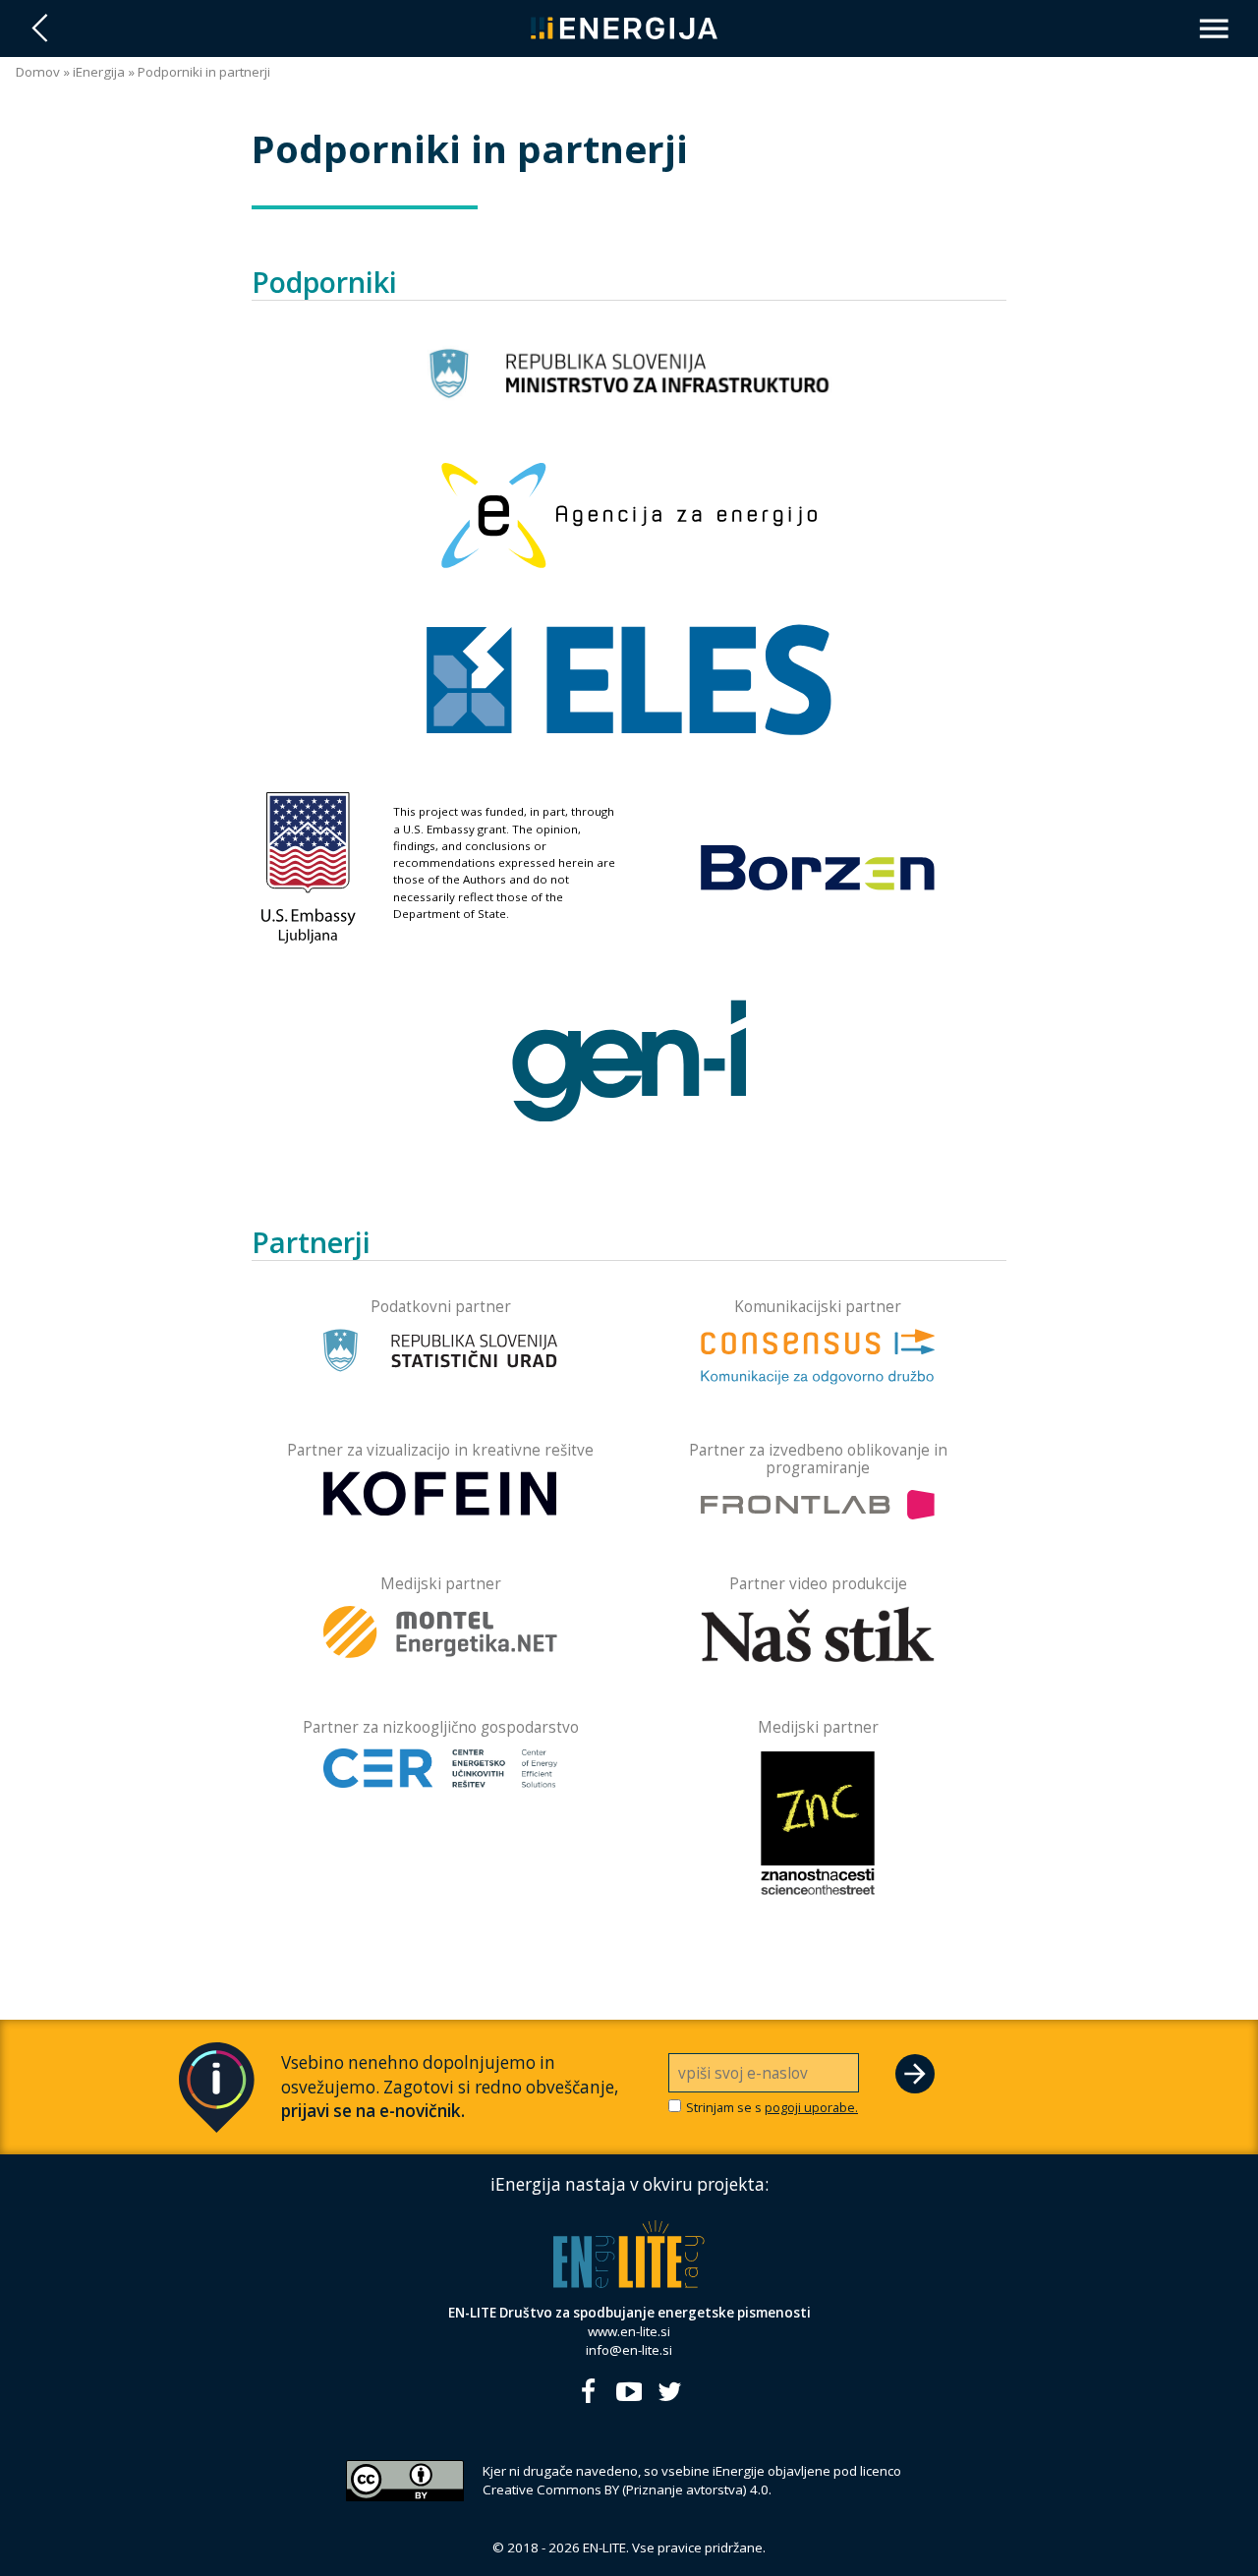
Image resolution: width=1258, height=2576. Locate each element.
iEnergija (99, 72)
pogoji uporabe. (811, 2107)
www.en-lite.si (629, 2331)
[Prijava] (915, 2074)
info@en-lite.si (629, 2350)
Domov (38, 72)
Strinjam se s (772, 2108)
